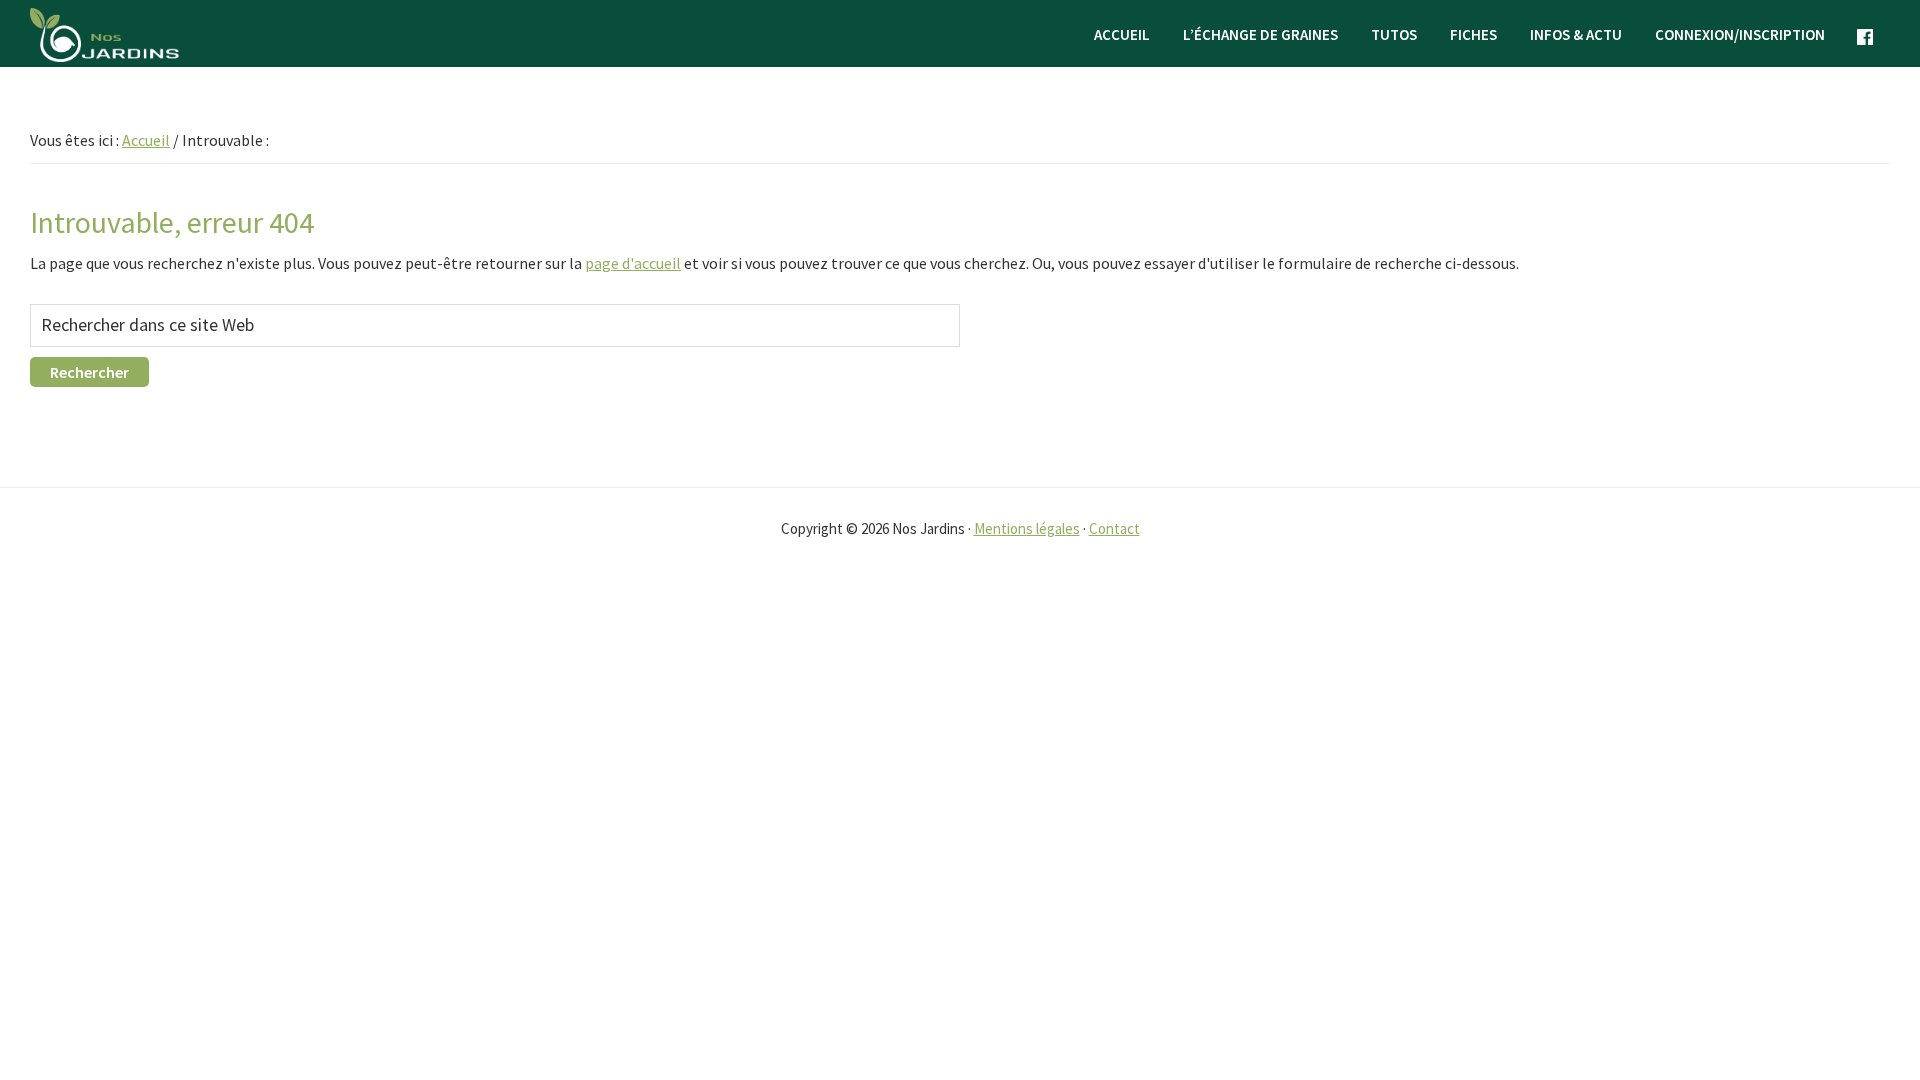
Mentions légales (1027, 528)
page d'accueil (633, 263)
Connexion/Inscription (1740, 34)
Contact (1114, 528)
